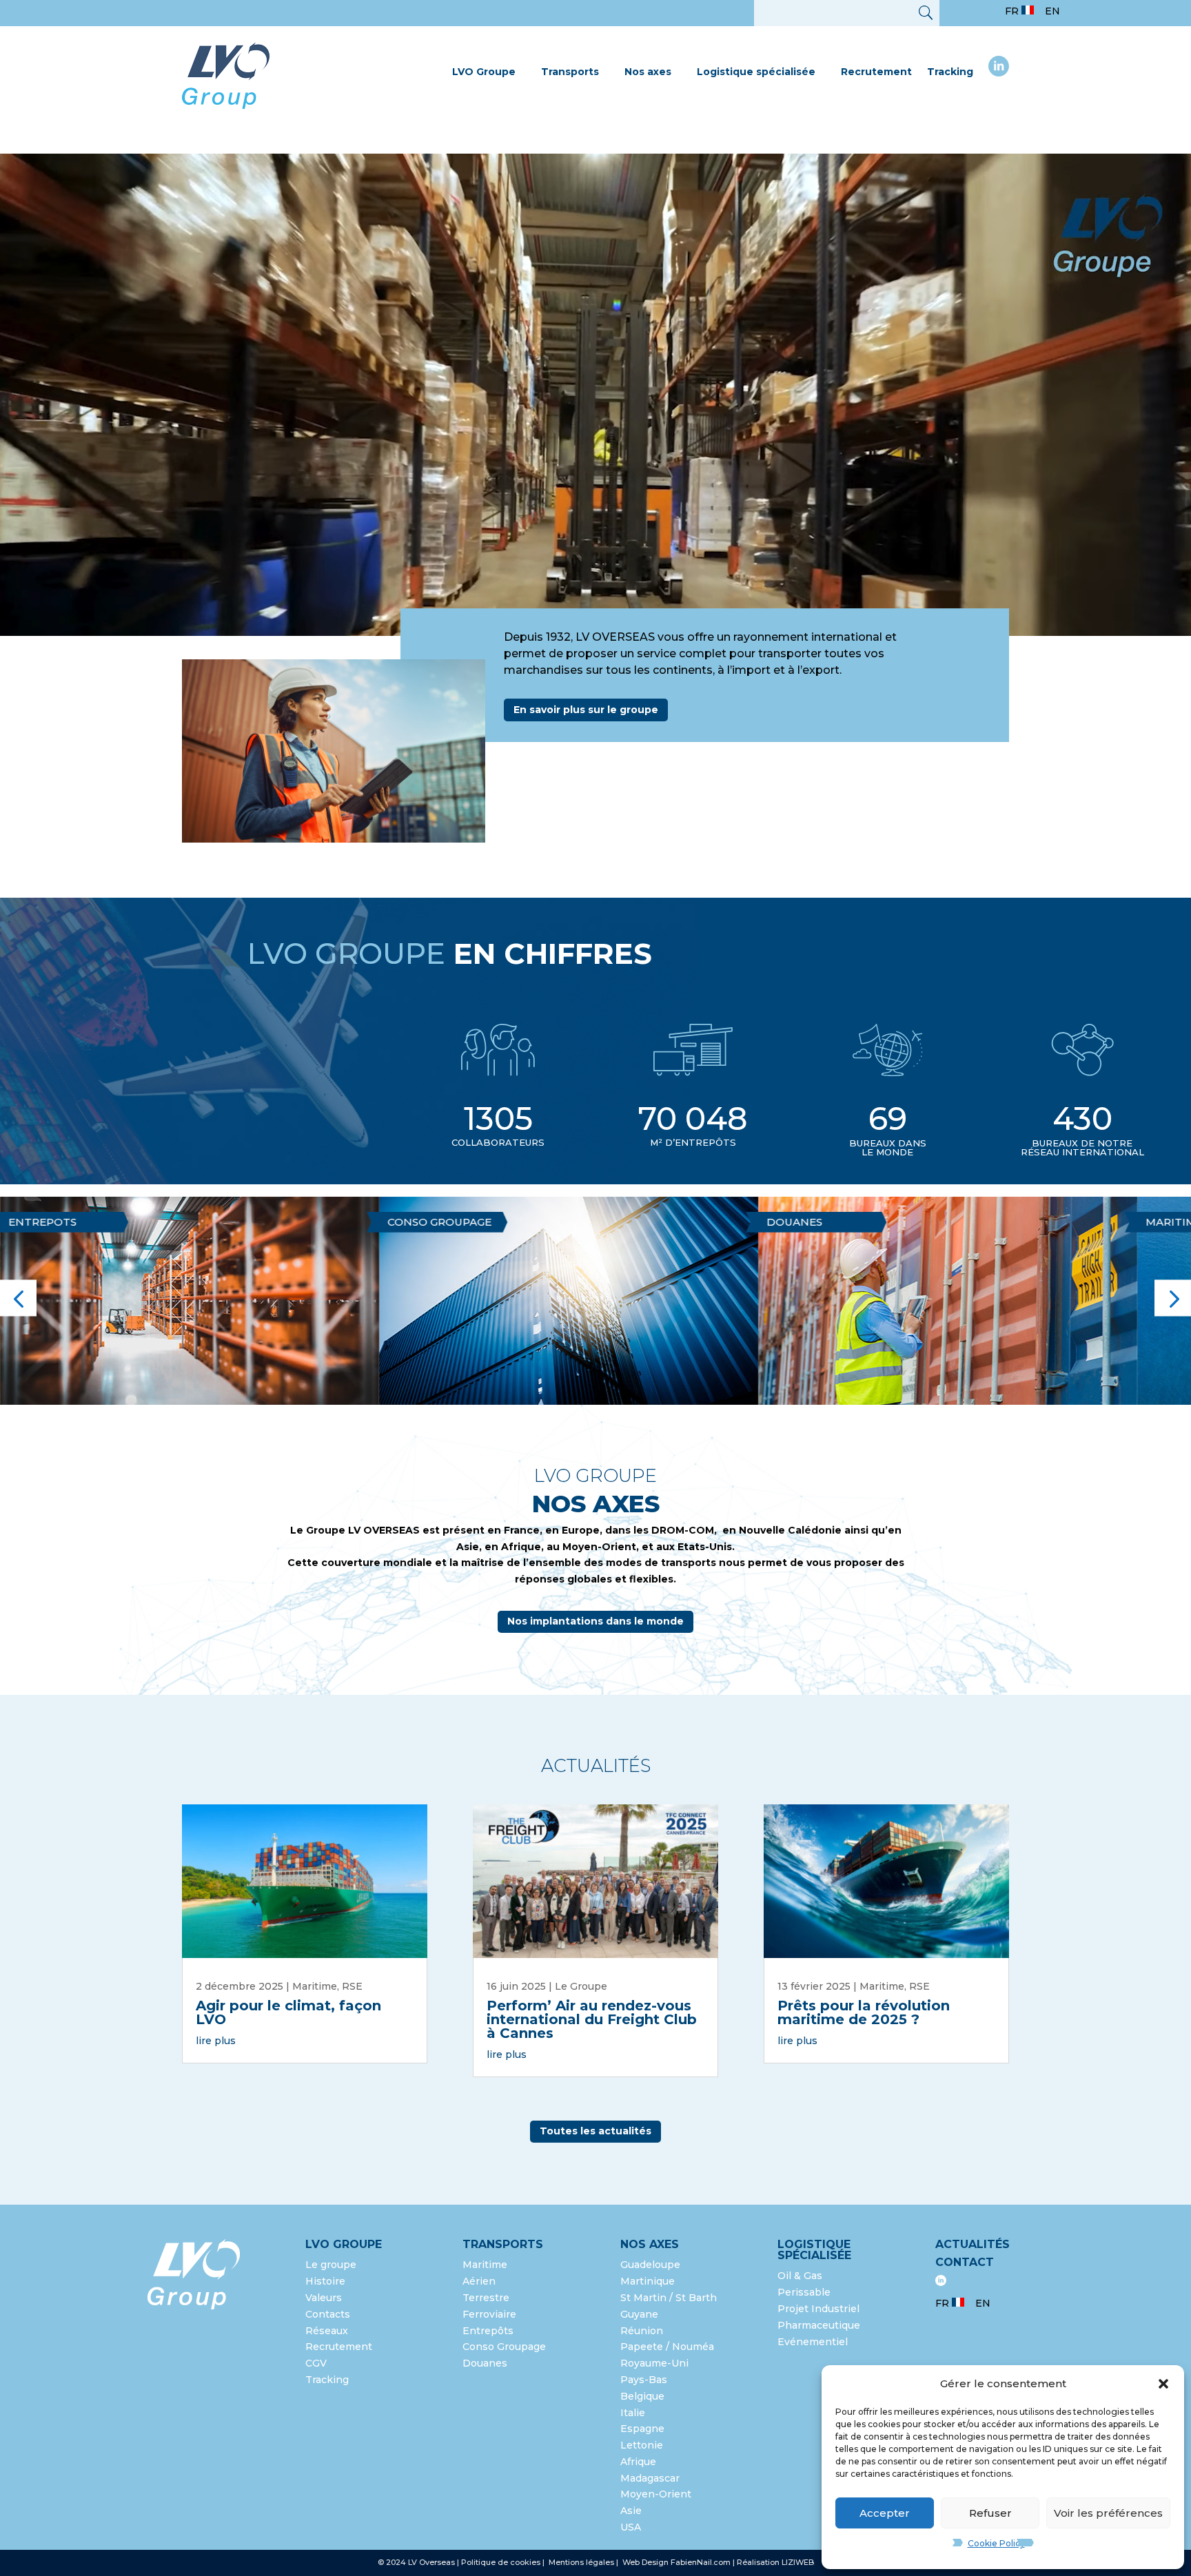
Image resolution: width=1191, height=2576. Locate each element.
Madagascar (650, 2478)
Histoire (325, 2281)
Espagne (642, 2429)
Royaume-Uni (654, 2363)
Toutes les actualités (595, 2131)
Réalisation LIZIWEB (775, 2562)
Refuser (990, 2513)
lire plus (216, 2041)
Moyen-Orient (656, 2494)
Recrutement (876, 72)
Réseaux (327, 2331)
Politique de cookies (501, 2562)
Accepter (885, 2513)
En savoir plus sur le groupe (586, 710)
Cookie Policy (996, 2543)
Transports (570, 72)
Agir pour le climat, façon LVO (288, 2012)
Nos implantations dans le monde (595, 1621)
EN (1052, 11)
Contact (965, 2262)
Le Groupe (581, 1986)
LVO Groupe (484, 72)
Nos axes (648, 72)
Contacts (328, 2314)
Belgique (642, 2396)
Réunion (642, 2331)
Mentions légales (582, 2562)
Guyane (639, 2314)
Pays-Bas (644, 2380)
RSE (352, 1986)
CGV (316, 2363)
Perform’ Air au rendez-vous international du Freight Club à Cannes (592, 2019)
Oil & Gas (800, 2276)
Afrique (638, 2462)
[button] (1163, 2384)
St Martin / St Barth (669, 2298)
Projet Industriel (818, 2309)
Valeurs (324, 2298)
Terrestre (486, 2298)
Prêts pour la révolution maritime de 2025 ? (864, 2012)
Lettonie (642, 2445)
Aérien (1157, 1222)
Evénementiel (813, 2342)
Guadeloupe (650, 2265)
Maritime (785, 1222)
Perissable (804, 2292)
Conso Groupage (504, 2347)
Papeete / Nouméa (667, 2347)
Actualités (973, 2244)
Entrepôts (488, 2331)
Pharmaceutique (819, 2325)
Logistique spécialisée (756, 72)
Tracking (950, 72)
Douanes (406, 1222)
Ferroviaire (489, 2314)
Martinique (648, 2281)
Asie (631, 2511)
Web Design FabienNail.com (676, 2562)
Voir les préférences (1108, 2513)
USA (632, 2527)
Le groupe (332, 2265)
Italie (633, 2413)
